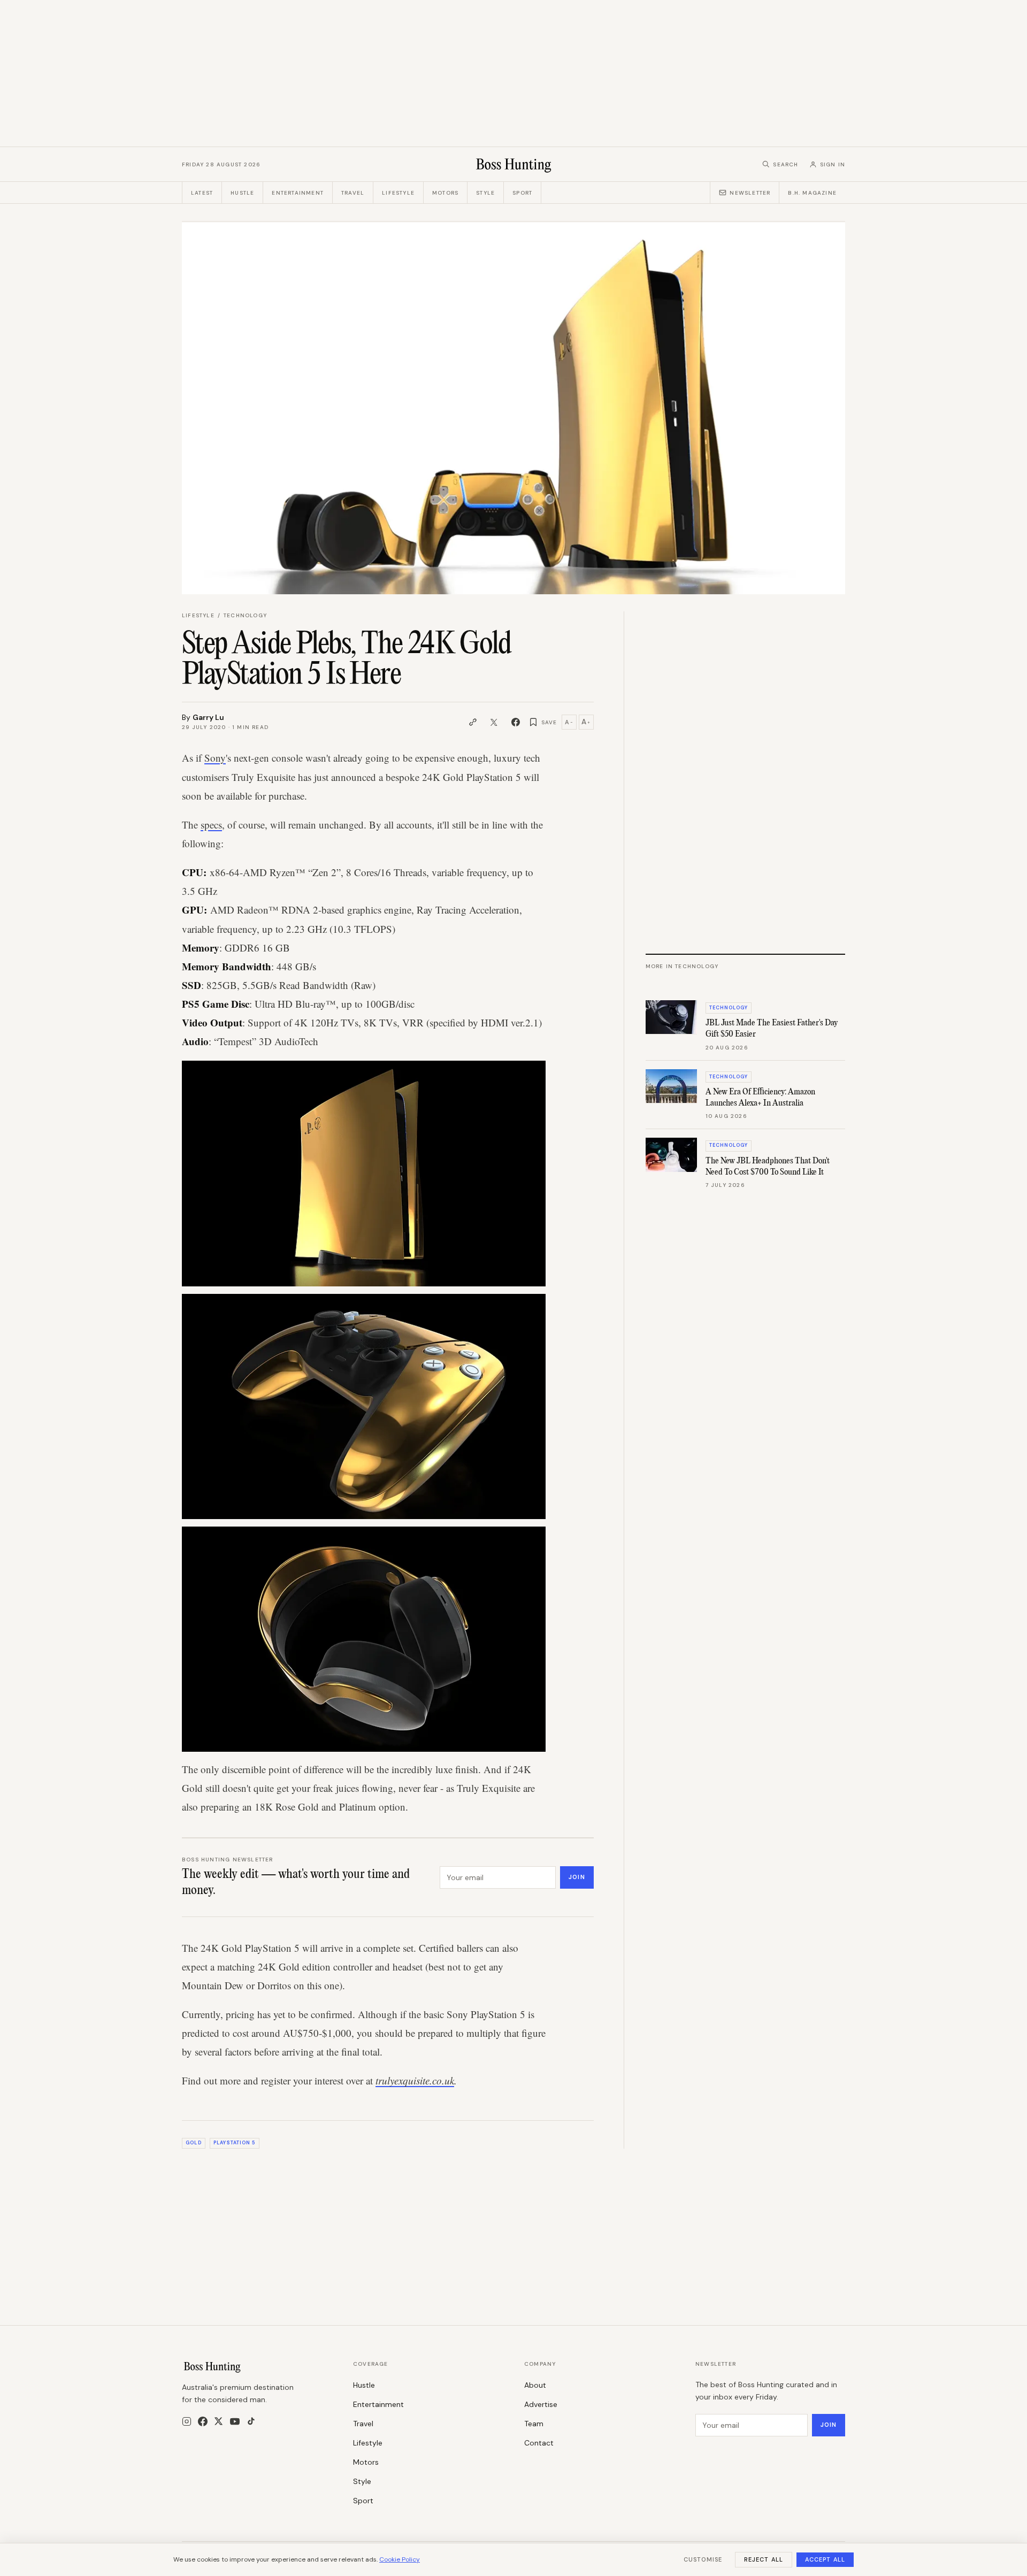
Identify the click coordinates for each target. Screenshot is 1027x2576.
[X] (219, 2421)
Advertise (541, 2404)
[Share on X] (494, 722)
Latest (202, 193)
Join (577, 1877)
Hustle (242, 193)
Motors (445, 193)
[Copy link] (473, 722)
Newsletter (750, 193)
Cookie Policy (400, 2559)
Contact (539, 2443)
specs (211, 825)
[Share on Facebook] (516, 722)
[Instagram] (187, 2421)
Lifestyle (398, 193)
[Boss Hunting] (514, 164)
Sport (522, 193)
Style (485, 193)
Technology (245, 615)
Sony (215, 758)
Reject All (764, 2559)
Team (534, 2424)
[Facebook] (203, 2421)
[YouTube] (235, 2421)
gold (193, 2143)
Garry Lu (208, 717)
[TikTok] (251, 2421)
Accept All (825, 2559)
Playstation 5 (234, 2143)
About (535, 2385)
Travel (353, 193)
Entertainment (298, 193)
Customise (703, 2559)
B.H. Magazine (812, 193)
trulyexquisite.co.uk (415, 2080)
